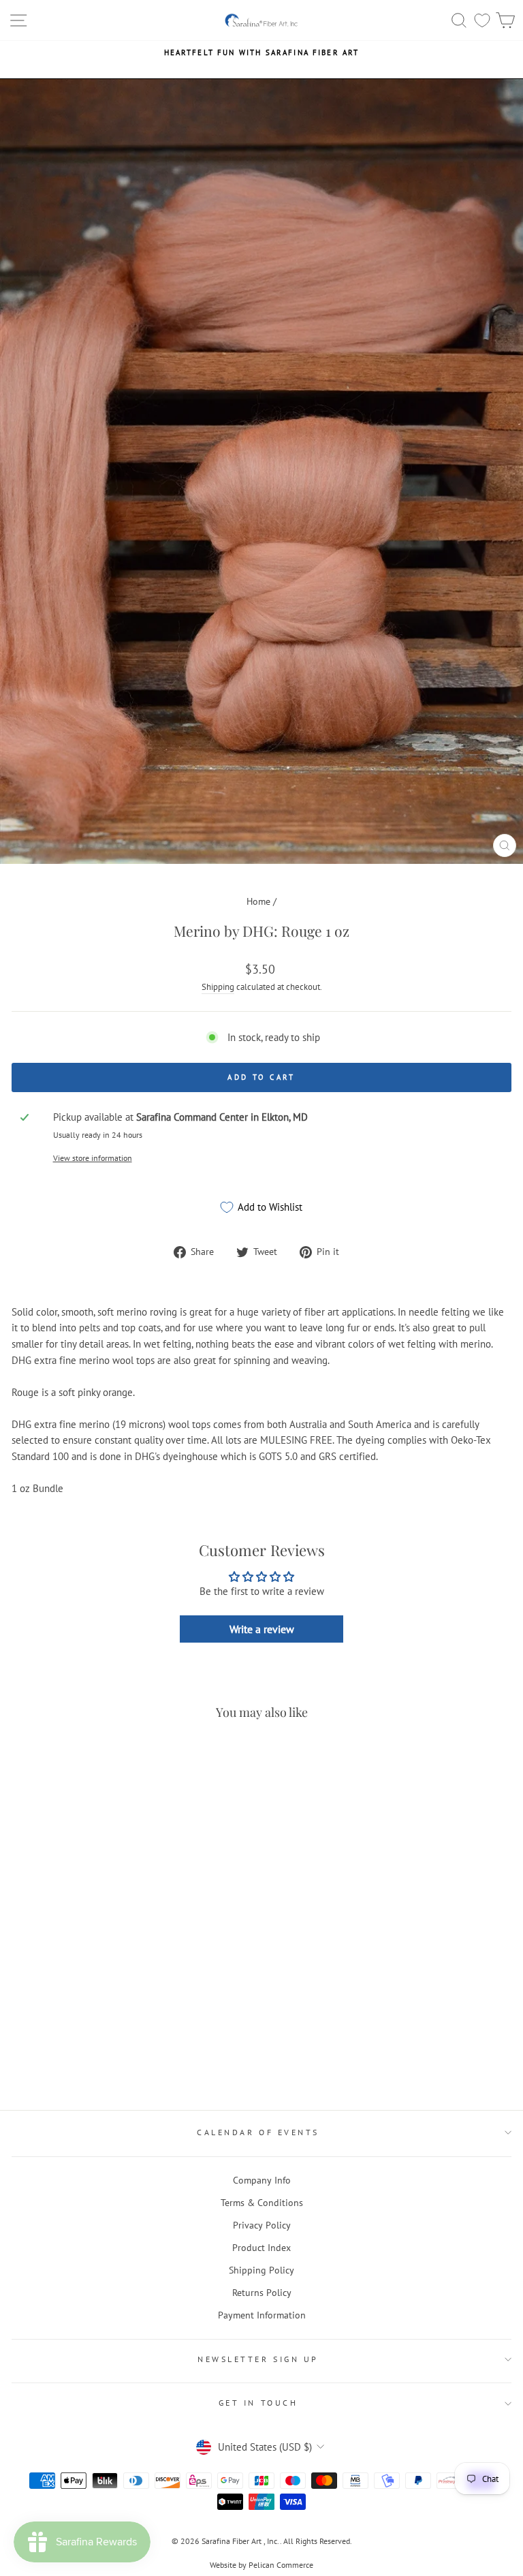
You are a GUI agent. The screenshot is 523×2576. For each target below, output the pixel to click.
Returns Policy (262, 2293)
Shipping (218, 987)
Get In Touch (258, 2403)
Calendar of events (258, 2132)
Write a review (262, 1629)
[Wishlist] (482, 20)
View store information (93, 1158)
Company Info (262, 2180)
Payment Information (262, 2315)
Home (258, 901)
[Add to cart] (26, 1756)
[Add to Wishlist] (28, 2015)
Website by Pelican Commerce (261, 2565)
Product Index (261, 2248)
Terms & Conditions (262, 2203)
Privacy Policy (262, 2225)
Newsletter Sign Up (258, 2359)
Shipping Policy (261, 2270)
